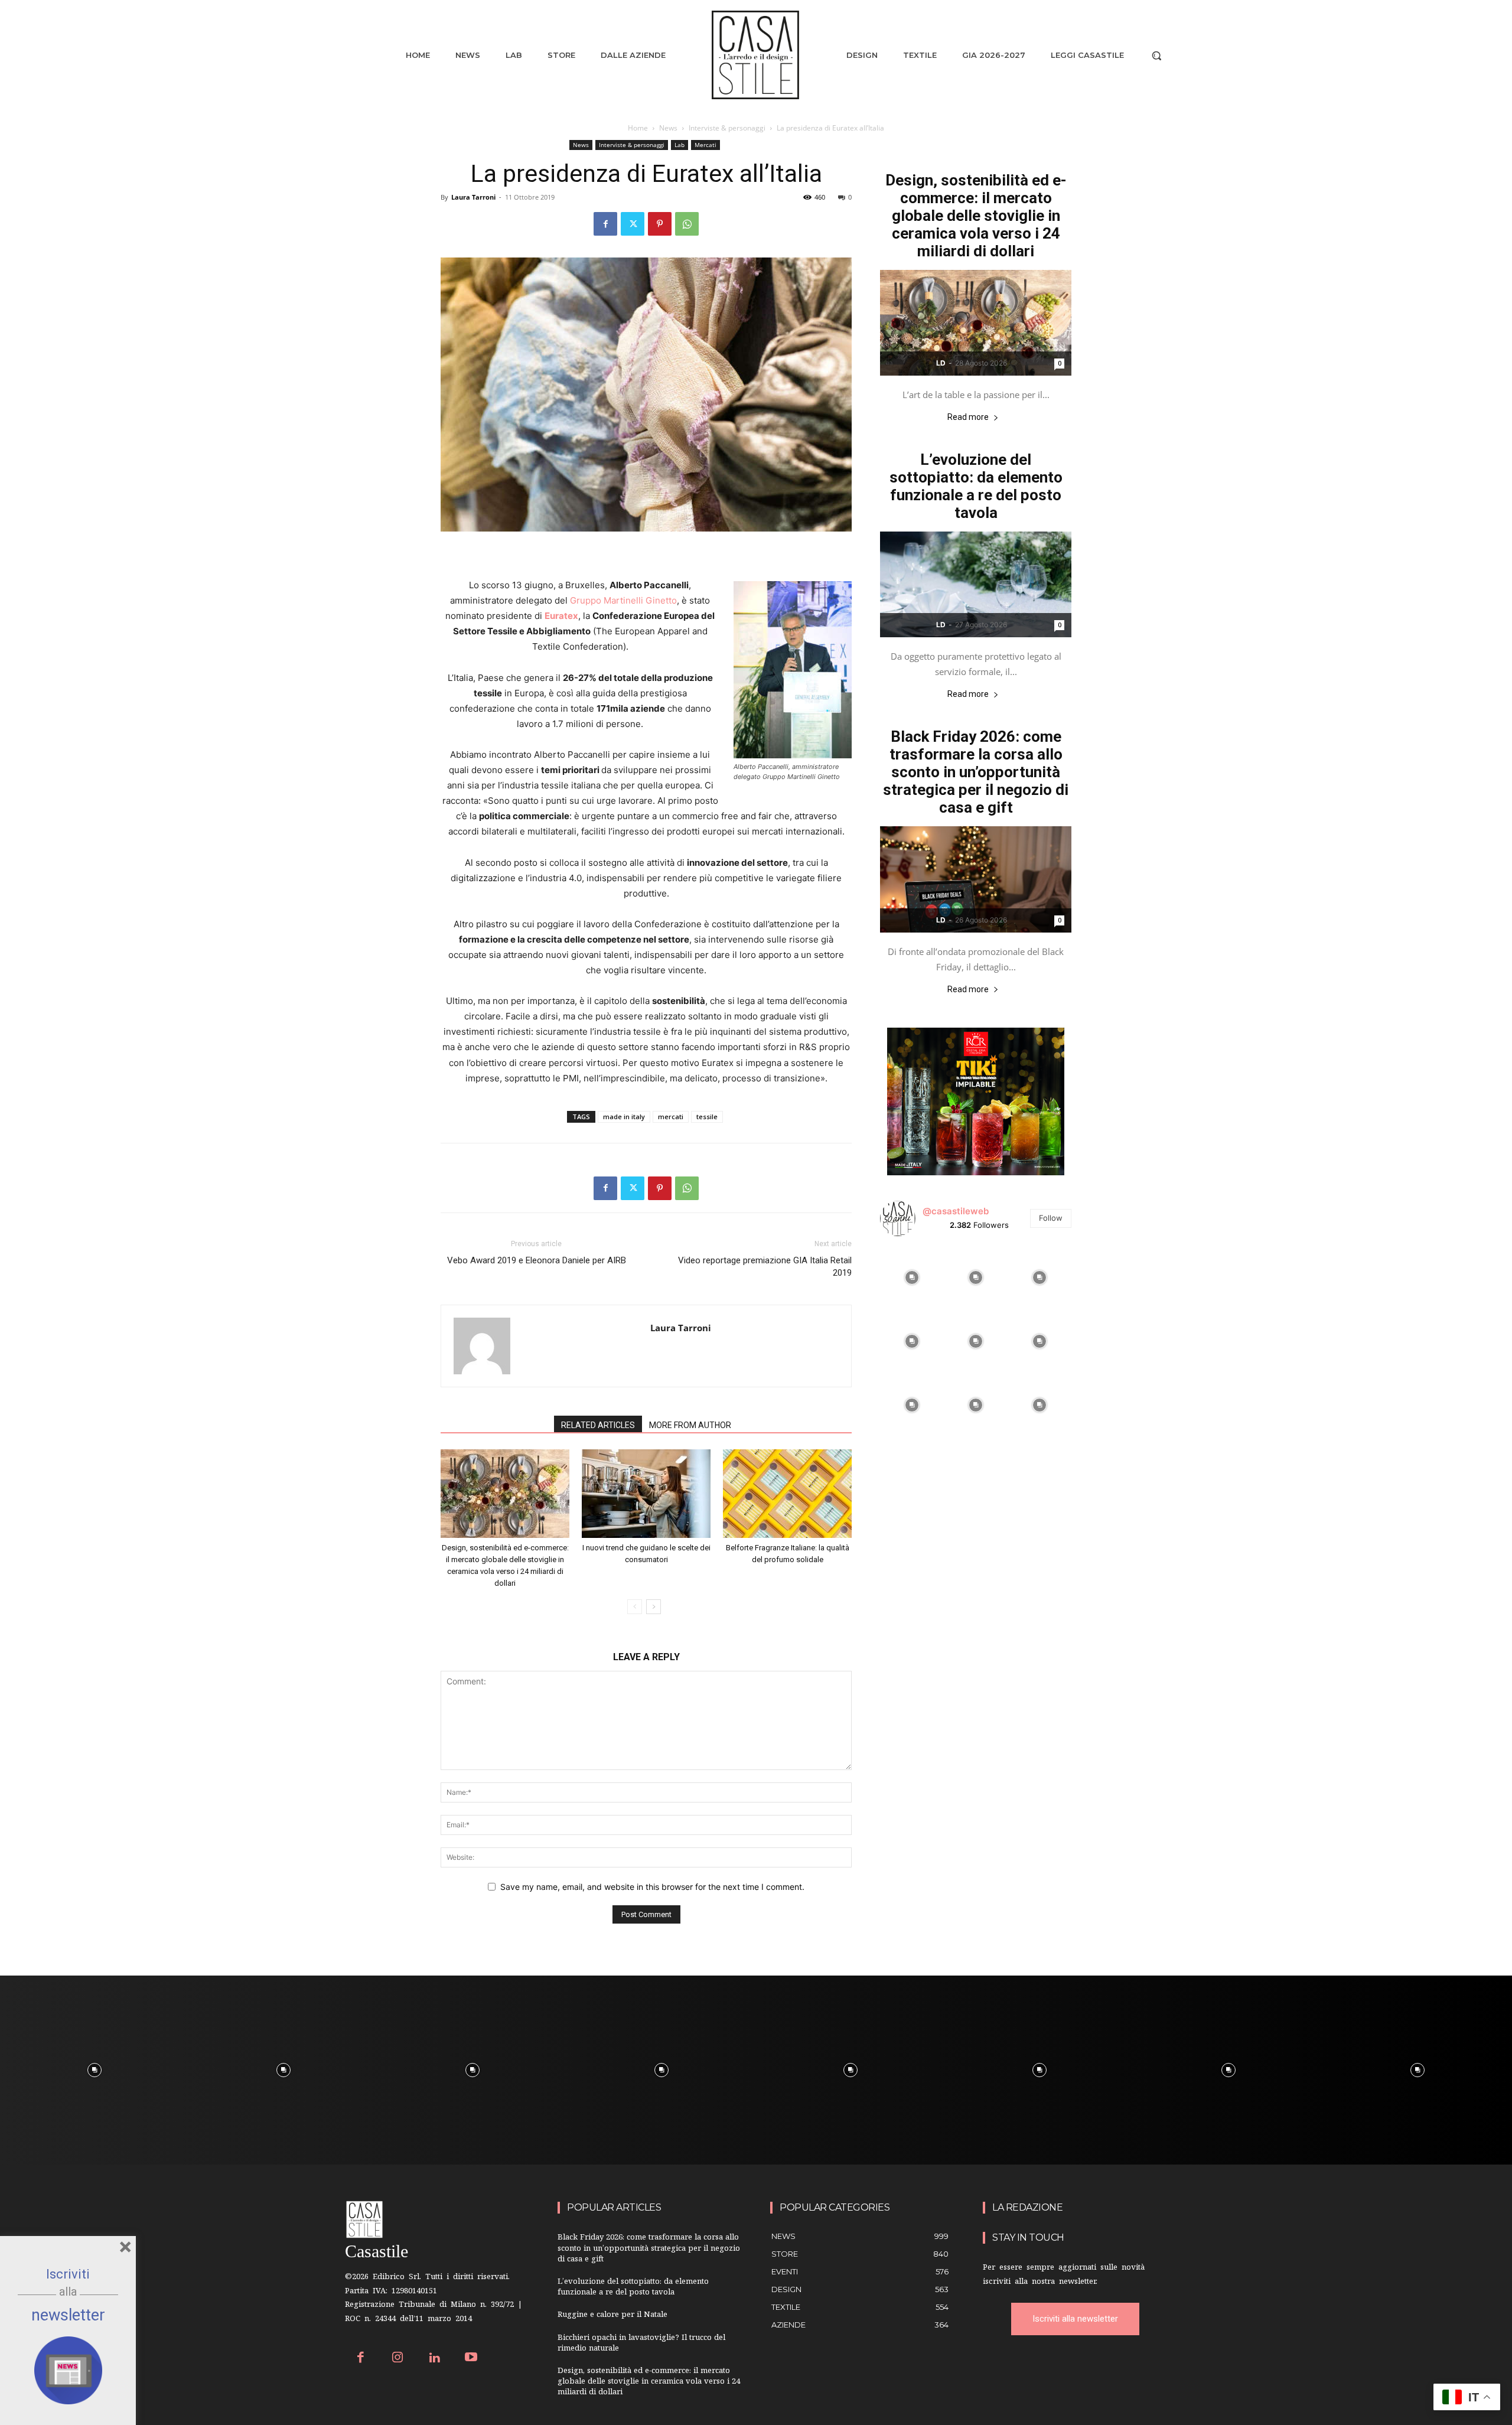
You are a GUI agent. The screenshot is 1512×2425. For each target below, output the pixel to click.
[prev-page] (635, 1607)
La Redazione (1027, 2207)
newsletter (68, 2315)
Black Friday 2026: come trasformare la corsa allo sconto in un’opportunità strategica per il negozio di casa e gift (976, 772)
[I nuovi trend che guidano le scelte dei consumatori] (646, 1494)
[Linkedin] (434, 2359)
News (668, 128)
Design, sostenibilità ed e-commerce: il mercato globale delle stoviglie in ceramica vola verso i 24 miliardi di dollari (976, 216)
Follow (1051, 1218)
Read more (968, 417)
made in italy (624, 1117)
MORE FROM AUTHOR (690, 1425)
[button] (1156, 56)
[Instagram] (398, 2359)
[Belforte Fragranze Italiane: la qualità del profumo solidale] (787, 1494)
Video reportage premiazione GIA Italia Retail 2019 (765, 1267)
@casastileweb (956, 1211)
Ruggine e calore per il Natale (612, 2315)
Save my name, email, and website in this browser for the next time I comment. (652, 1887)
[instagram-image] (912, 1277)
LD (941, 363)
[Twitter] (633, 224)
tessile (707, 1117)
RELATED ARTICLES (598, 1425)
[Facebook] (605, 224)
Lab (680, 145)
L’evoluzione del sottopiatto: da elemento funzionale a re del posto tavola (976, 486)
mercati (671, 1117)
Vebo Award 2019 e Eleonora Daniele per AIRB (537, 1260)
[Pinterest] (660, 224)
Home (638, 128)
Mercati (706, 145)
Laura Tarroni (473, 197)
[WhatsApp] (687, 224)
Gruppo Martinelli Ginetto (623, 600)
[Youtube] (472, 2359)
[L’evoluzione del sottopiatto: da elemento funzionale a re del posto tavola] (976, 584)
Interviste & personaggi (727, 128)
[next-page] (654, 1607)
